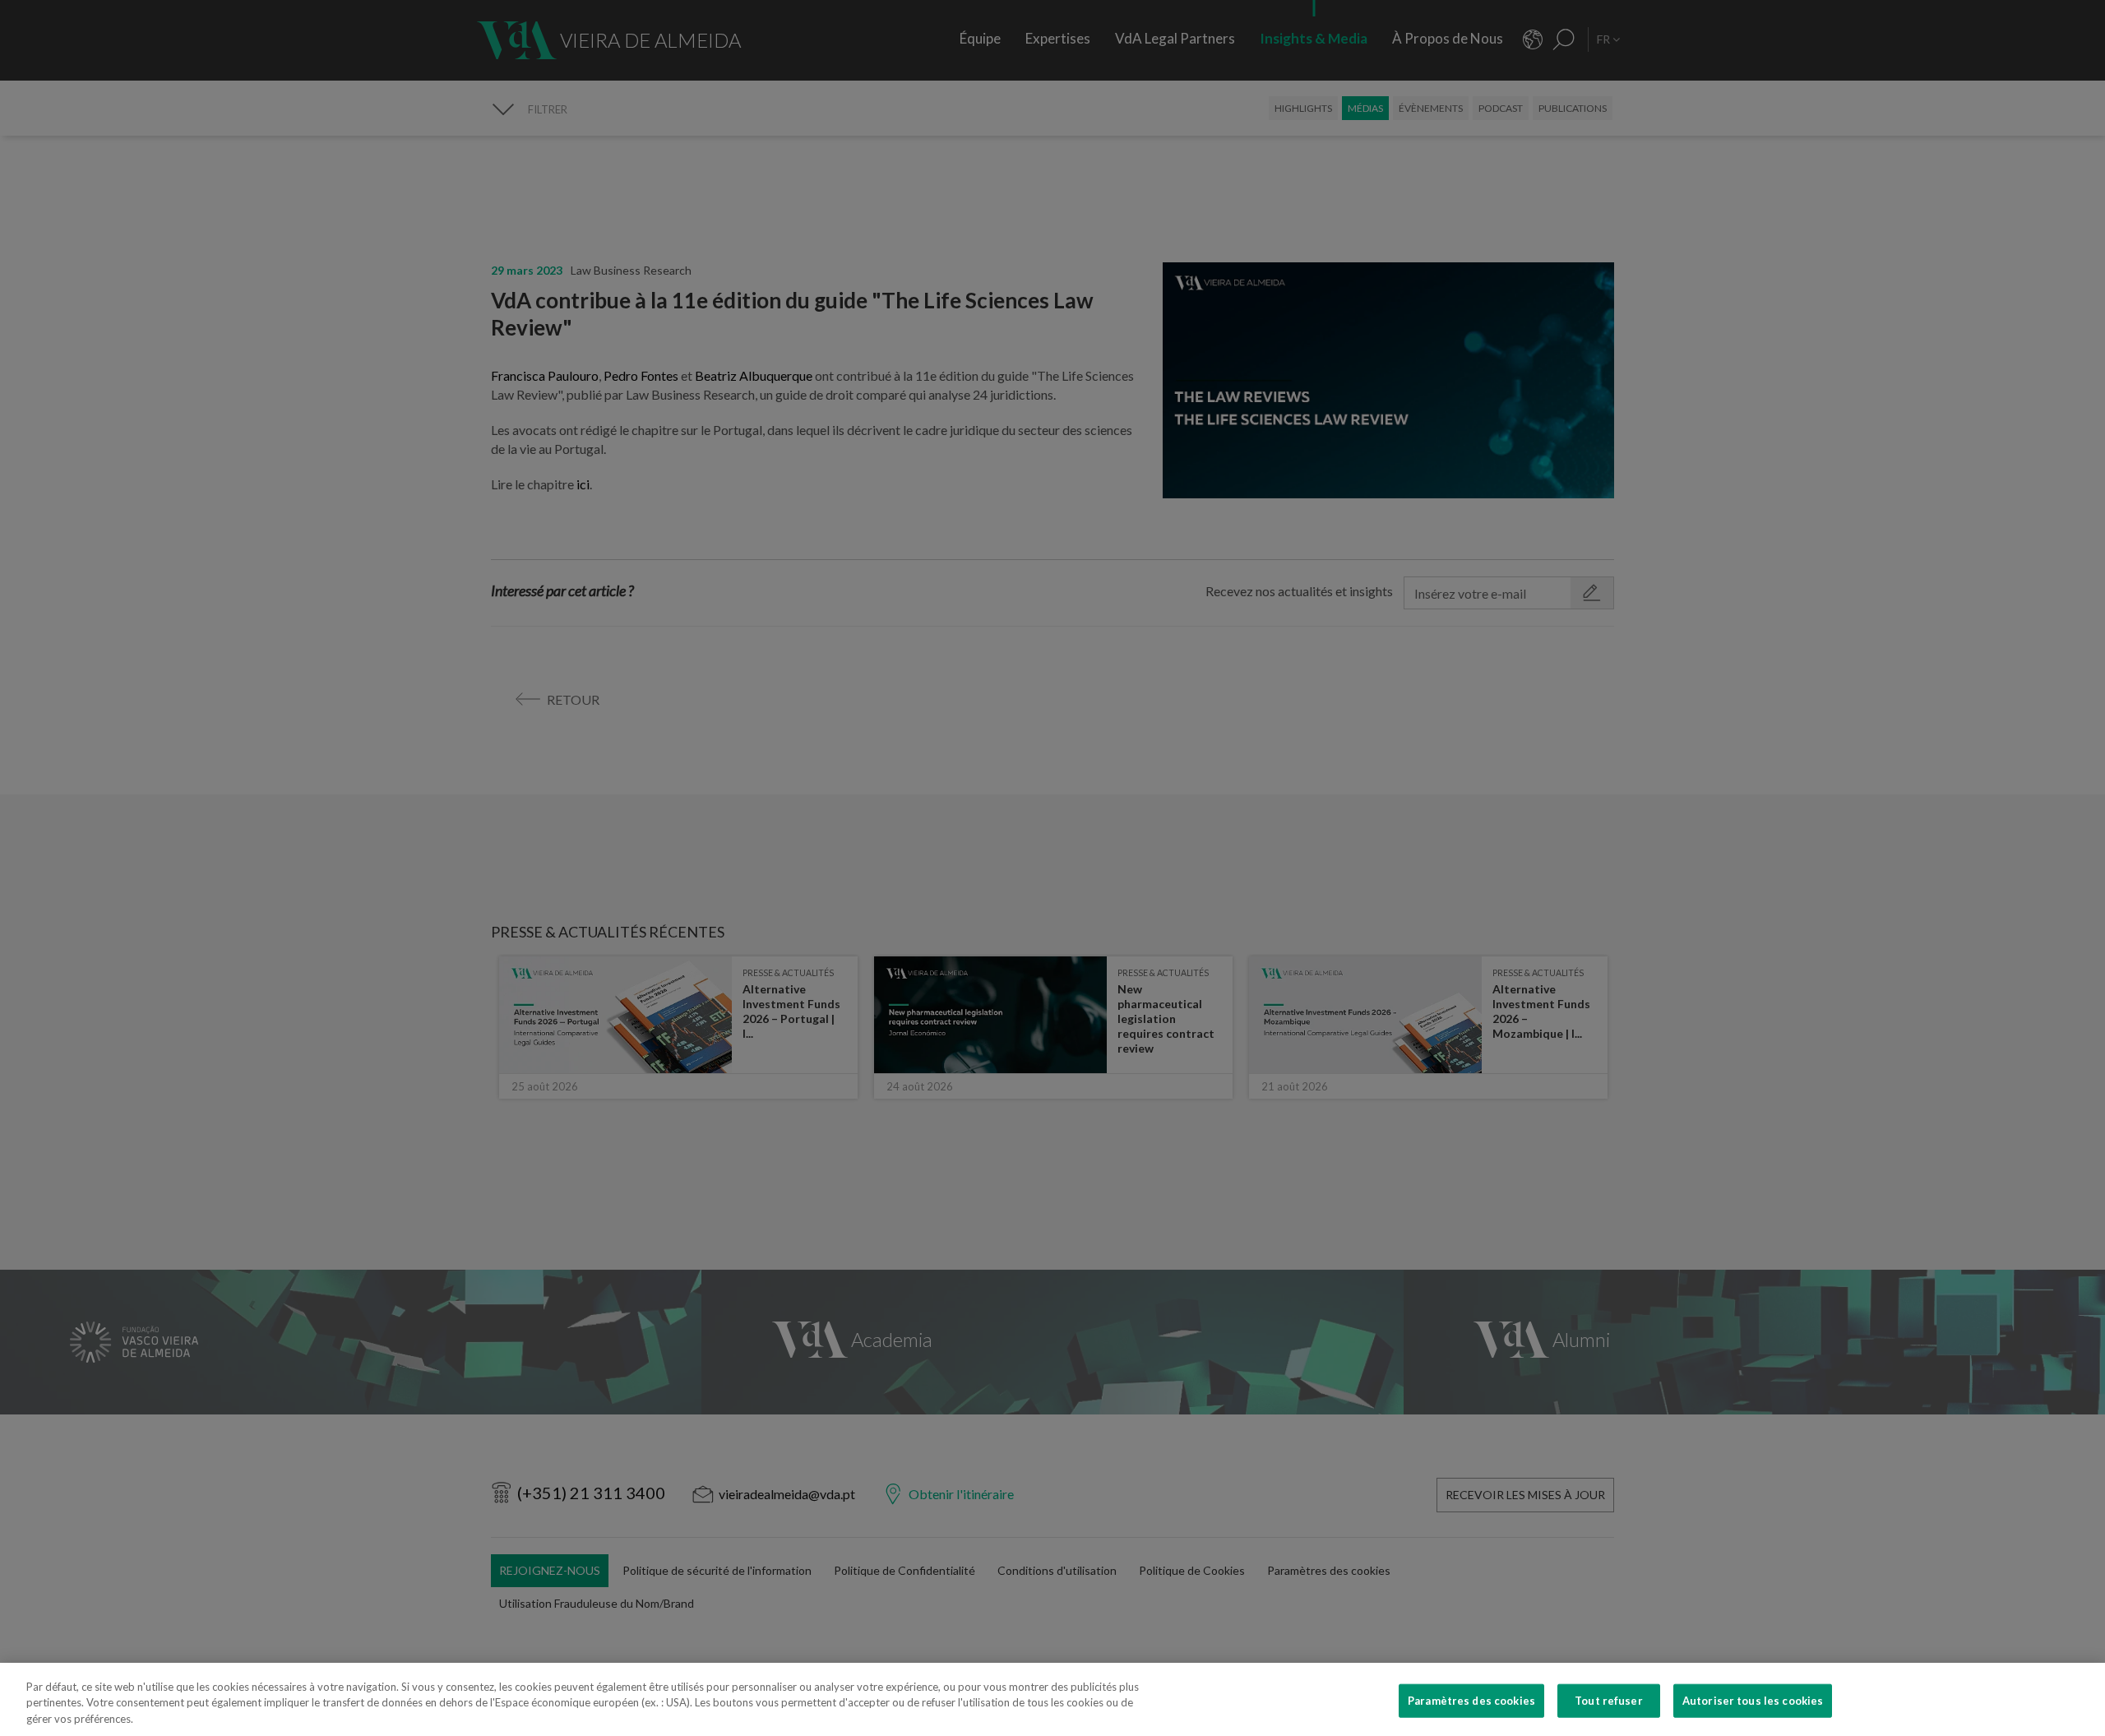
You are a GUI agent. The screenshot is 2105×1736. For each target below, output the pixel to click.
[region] (1052, 1699)
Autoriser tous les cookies (1753, 1700)
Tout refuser (1609, 1700)
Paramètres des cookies (1471, 1700)
